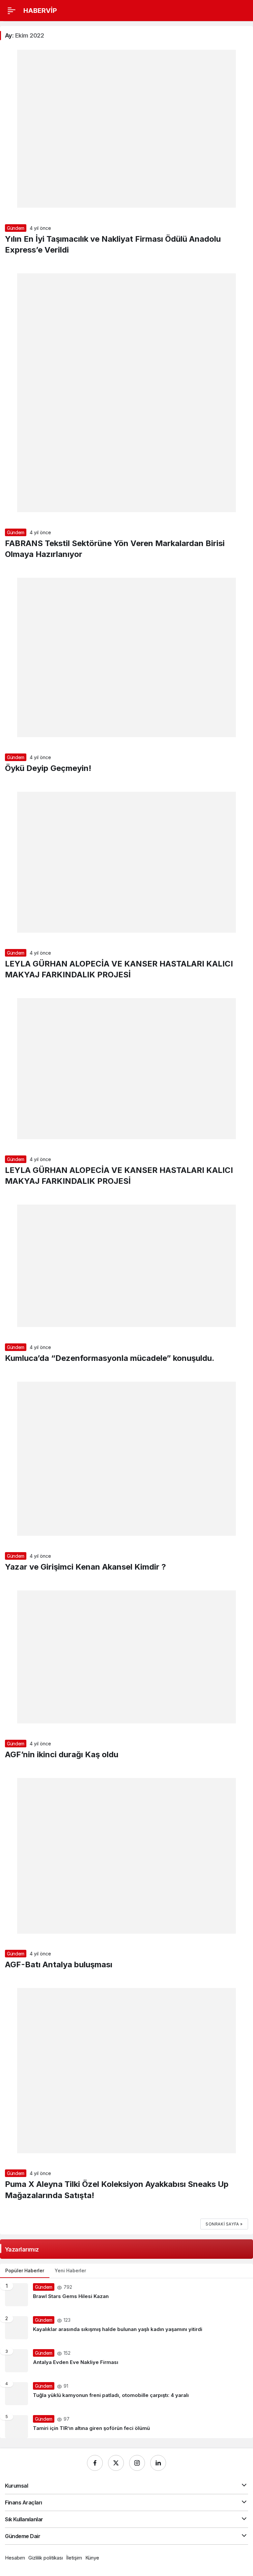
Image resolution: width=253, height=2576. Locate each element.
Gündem (16, 228)
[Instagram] (137, 2463)
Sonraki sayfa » (224, 2224)
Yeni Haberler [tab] (70, 2270)
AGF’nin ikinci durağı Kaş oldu (62, 1754)
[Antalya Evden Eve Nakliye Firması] (126, 2361)
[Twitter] (116, 2463)
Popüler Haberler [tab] (25, 2270)
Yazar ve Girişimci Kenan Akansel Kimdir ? (85, 1567)
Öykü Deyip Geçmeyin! (48, 768)
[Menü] (12, 11)
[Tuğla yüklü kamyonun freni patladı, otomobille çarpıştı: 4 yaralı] (126, 2394)
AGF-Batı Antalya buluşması (59, 1964)
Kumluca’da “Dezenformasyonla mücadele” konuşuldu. (110, 1358)
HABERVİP (40, 11)
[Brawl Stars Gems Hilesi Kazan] (126, 2295)
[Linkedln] (158, 2463)
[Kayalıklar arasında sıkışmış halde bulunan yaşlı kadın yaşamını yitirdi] (126, 2328)
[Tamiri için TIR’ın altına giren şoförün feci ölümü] (126, 2424)
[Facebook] (95, 2463)
